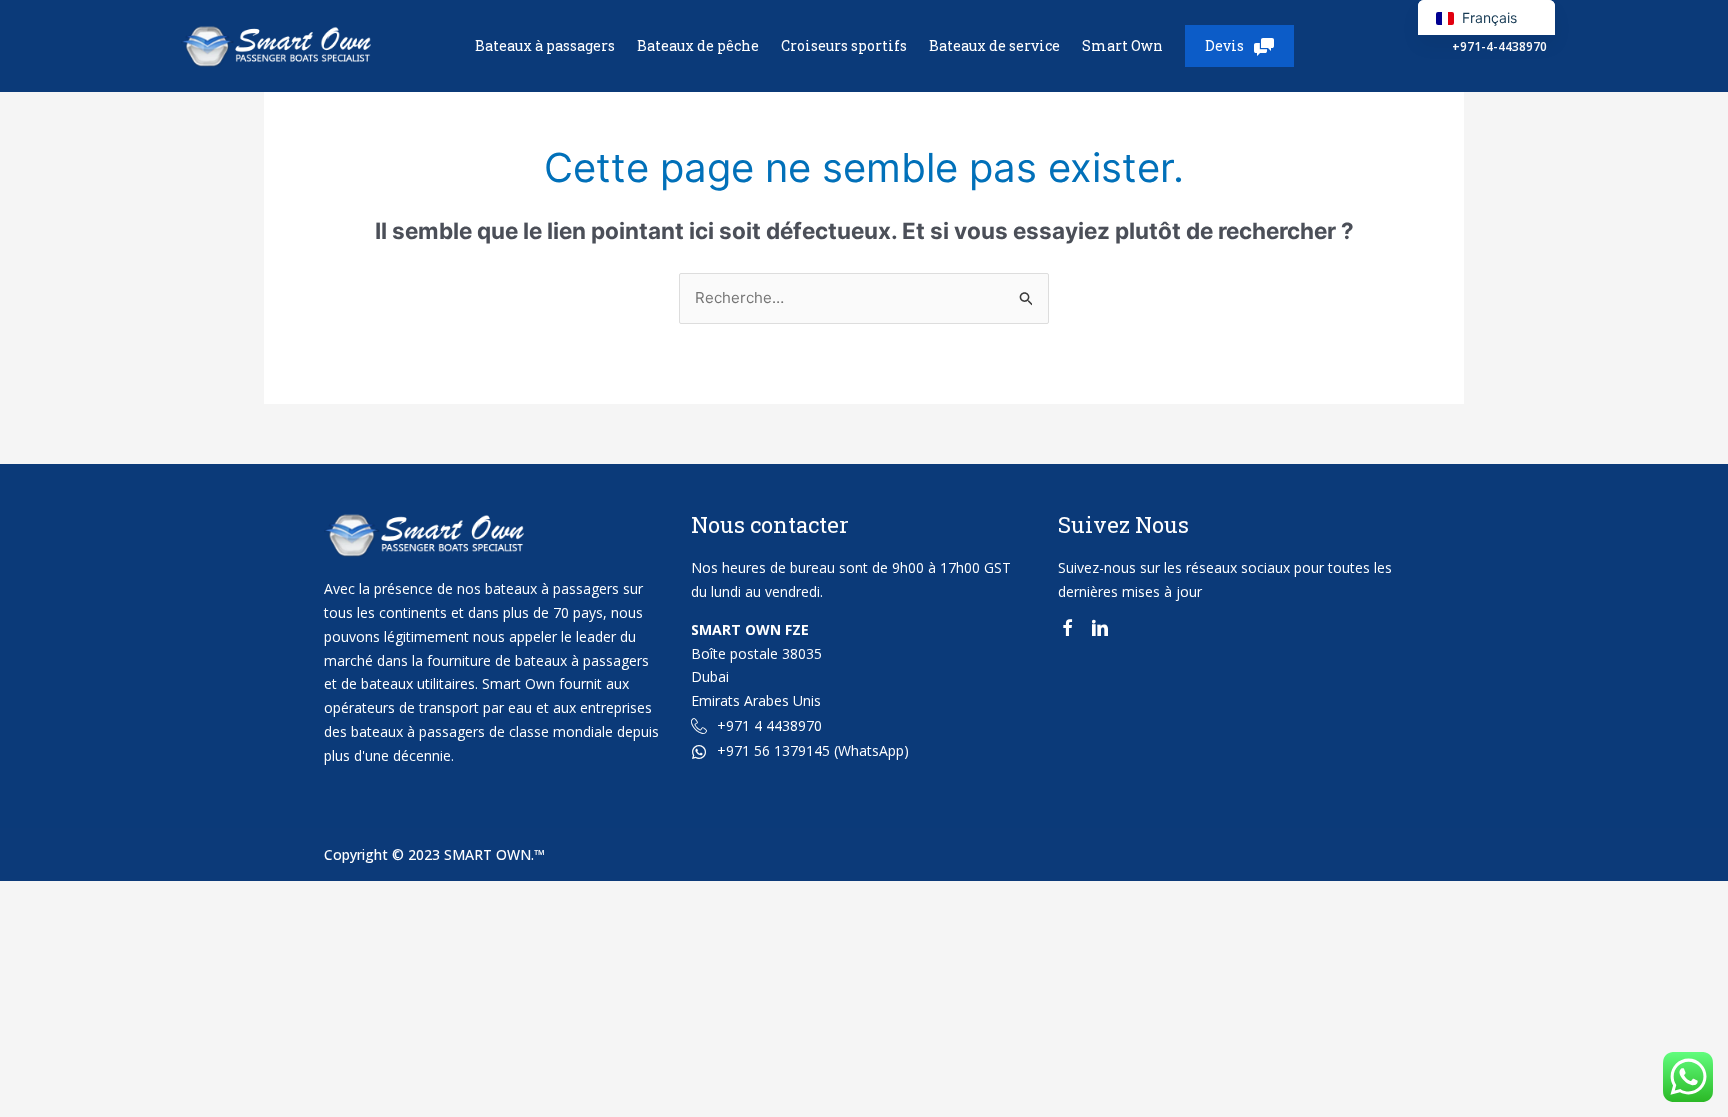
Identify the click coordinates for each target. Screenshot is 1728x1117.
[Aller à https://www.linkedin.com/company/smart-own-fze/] (1100, 631)
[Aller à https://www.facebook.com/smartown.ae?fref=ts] (1067, 631)
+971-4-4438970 (1499, 46)
